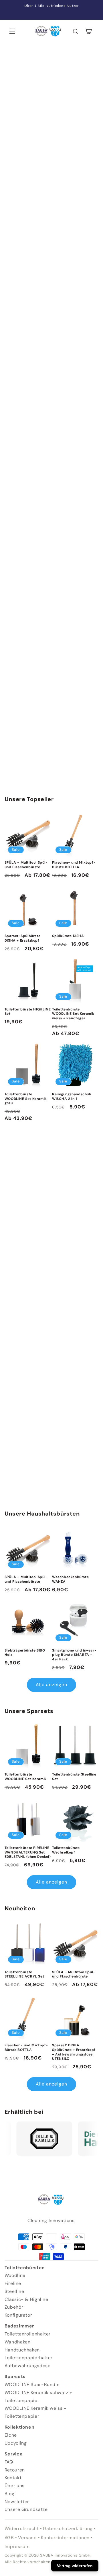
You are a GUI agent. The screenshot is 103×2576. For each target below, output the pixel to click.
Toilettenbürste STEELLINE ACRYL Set (24, 1974)
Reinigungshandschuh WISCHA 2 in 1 (72, 1097)
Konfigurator (18, 2315)
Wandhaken (18, 2342)
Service (14, 2454)
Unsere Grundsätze (26, 2509)
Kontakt (13, 2478)
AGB (9, 2538)
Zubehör (14, 2307)
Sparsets (15, 2376)
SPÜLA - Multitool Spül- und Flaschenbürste (26, 865)
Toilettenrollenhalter (28, 2334)
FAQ (9, 2462)
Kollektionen (20, 2427)
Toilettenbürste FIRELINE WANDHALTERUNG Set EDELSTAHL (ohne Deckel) (28, 1852)
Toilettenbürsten (25, 2268)
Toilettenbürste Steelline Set (74, 1777)
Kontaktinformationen (65, 2538)
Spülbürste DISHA (68, 936)
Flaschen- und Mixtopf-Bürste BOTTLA (74, 865)
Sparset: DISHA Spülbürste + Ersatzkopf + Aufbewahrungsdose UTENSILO (74, 2052)
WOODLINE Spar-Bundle (32, 2384)
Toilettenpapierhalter (29, 2358)
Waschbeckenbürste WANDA (70, 1579)
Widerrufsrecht (22, 2528)
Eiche (11, 2435)
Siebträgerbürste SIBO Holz (25, 1653)
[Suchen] (75, 31)
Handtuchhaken (22, 2350)
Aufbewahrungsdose (28, 2366)
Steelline (14, 2291)
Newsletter (17, 2502)
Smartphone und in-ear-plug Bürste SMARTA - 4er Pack (74, 1655)
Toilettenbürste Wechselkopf (66, 1850)
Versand (27, 2538)
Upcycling (16, 2443)
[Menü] (12, 31)
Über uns (15, 2486)
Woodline (15, 2275)
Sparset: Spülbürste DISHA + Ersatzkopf (22, 938)
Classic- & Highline (26, 2299)
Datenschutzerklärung (68, 2528)
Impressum (17, 2546)
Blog (10, 2494)
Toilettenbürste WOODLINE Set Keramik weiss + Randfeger (73, 1014)
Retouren (15, 2470)
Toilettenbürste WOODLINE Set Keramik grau (26, 1099)
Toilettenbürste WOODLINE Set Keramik (26, 1777)
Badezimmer (19, 2326)
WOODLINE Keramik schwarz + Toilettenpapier (38, 2396)
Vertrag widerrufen (75, 2566)
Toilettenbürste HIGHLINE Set (28, 1012)
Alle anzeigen (51, 1685)
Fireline (13, 2283)
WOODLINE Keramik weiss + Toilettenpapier (36, 2412)
